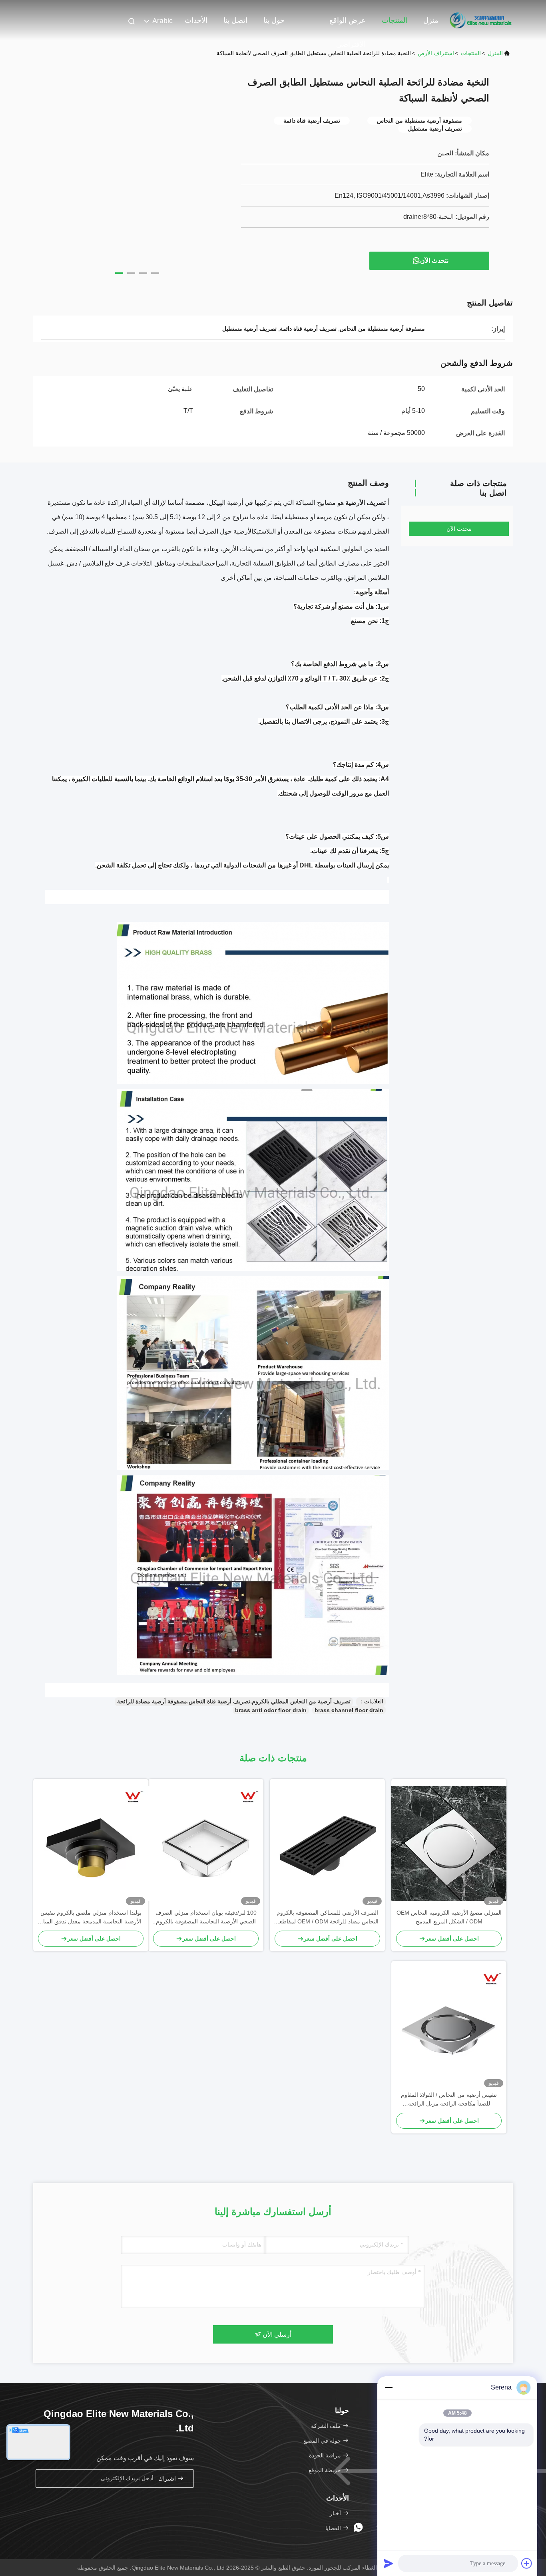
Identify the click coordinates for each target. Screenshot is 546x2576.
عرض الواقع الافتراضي (348, 24)
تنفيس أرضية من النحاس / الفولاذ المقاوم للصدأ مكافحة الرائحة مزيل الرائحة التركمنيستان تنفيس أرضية (449, 2100)
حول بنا (274, 20)
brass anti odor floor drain (271, 1710)
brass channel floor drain (349, 1710)
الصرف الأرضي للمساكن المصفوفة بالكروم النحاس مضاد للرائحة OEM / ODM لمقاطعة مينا (327, 1918)
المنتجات (395, 20)
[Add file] (527, 2563)
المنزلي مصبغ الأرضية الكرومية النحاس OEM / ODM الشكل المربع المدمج (449, 1917)
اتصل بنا (235, 20)
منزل (431, 20)
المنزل (495, 53)
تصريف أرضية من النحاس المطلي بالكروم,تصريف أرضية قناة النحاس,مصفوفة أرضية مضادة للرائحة (234, 1701)
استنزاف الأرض (436, 53)
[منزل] (481, 20)
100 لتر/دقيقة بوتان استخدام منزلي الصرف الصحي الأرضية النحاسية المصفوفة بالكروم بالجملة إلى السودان (206, 1918)
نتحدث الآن (434, 261)
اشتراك (168, 2479)
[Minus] (389, 2387)
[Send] (389, 2563)
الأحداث (196, 20)
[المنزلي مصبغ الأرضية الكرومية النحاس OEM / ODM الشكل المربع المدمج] (449, 1844)
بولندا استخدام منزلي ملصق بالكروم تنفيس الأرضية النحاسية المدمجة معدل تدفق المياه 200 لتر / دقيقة (91, 1918)
